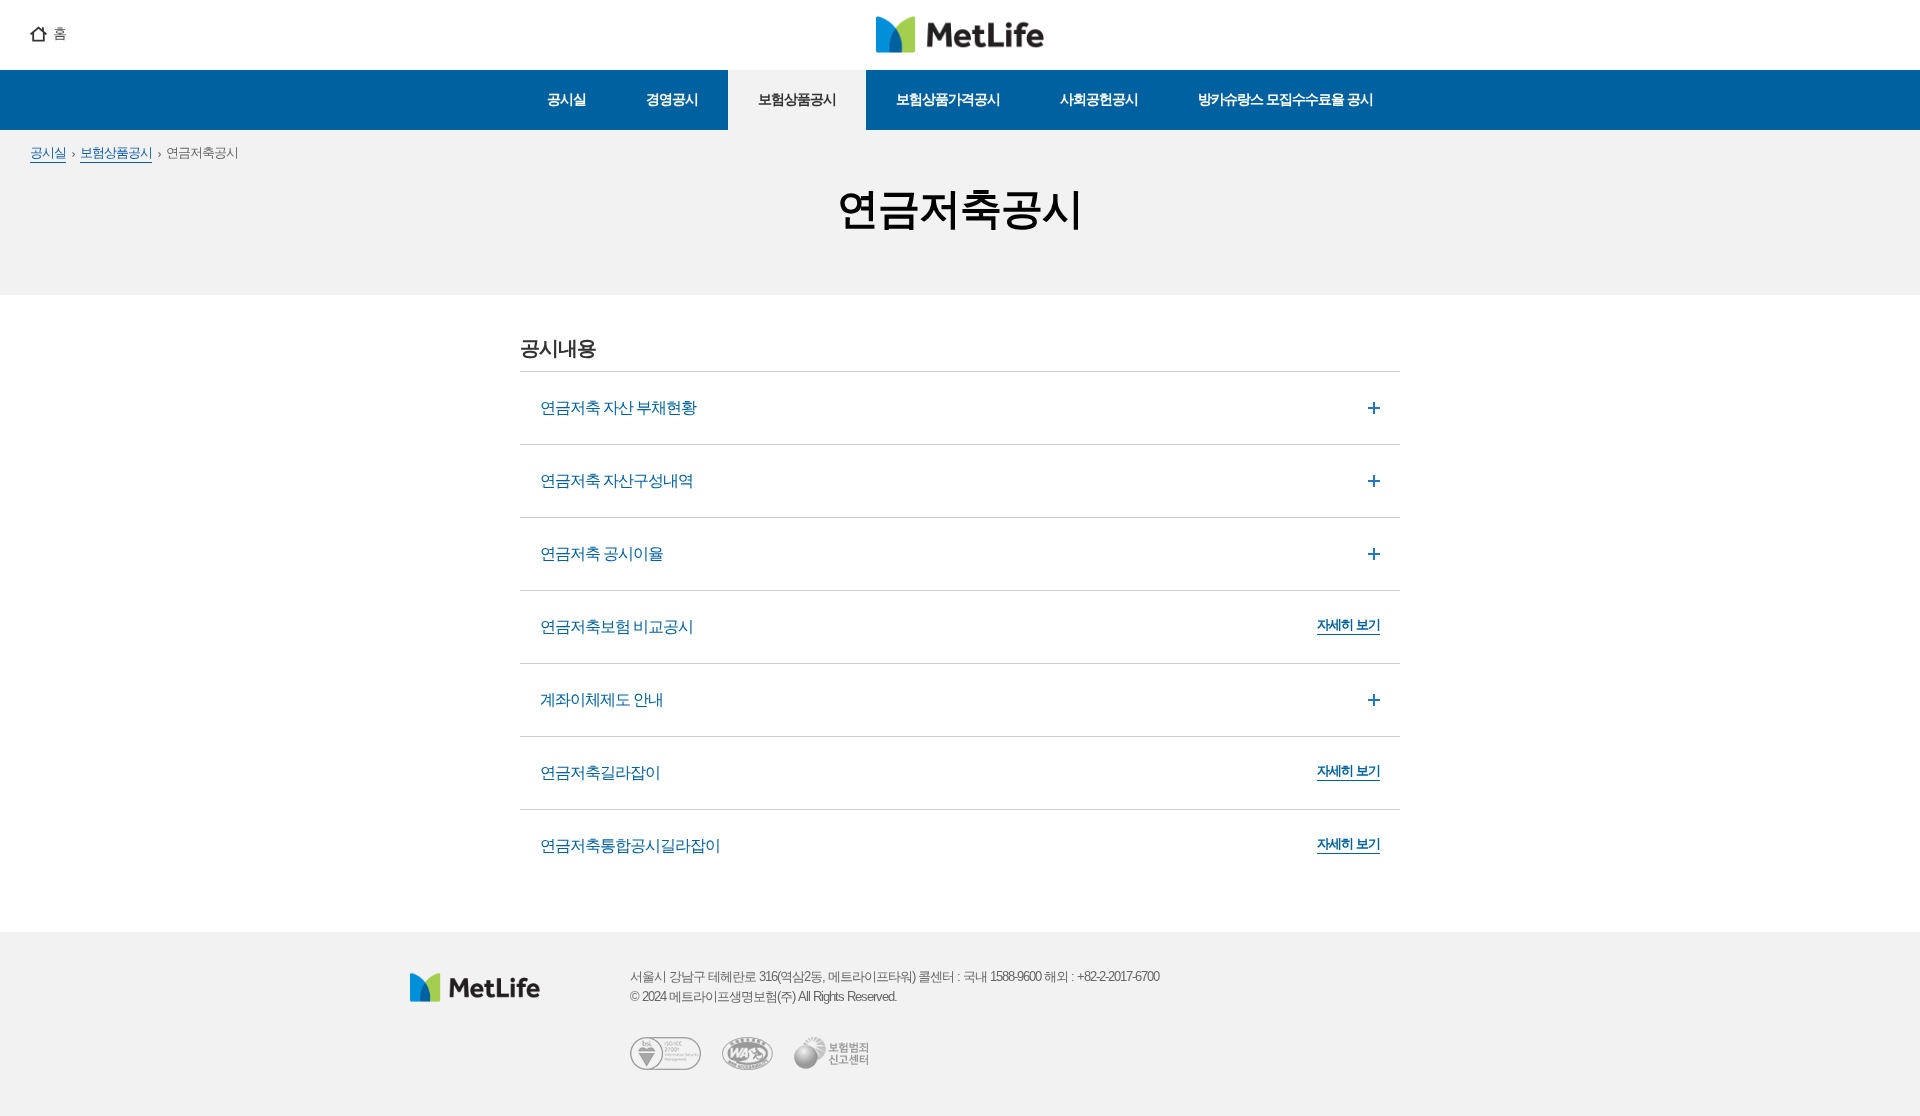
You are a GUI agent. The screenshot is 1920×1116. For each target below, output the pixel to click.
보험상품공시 (797, 99)
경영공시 (672, 99)
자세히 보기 (1348, 624)
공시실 (566, 99)
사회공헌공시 (1099, 99)
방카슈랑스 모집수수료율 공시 (1285, 99)
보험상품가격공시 (948, 99)
